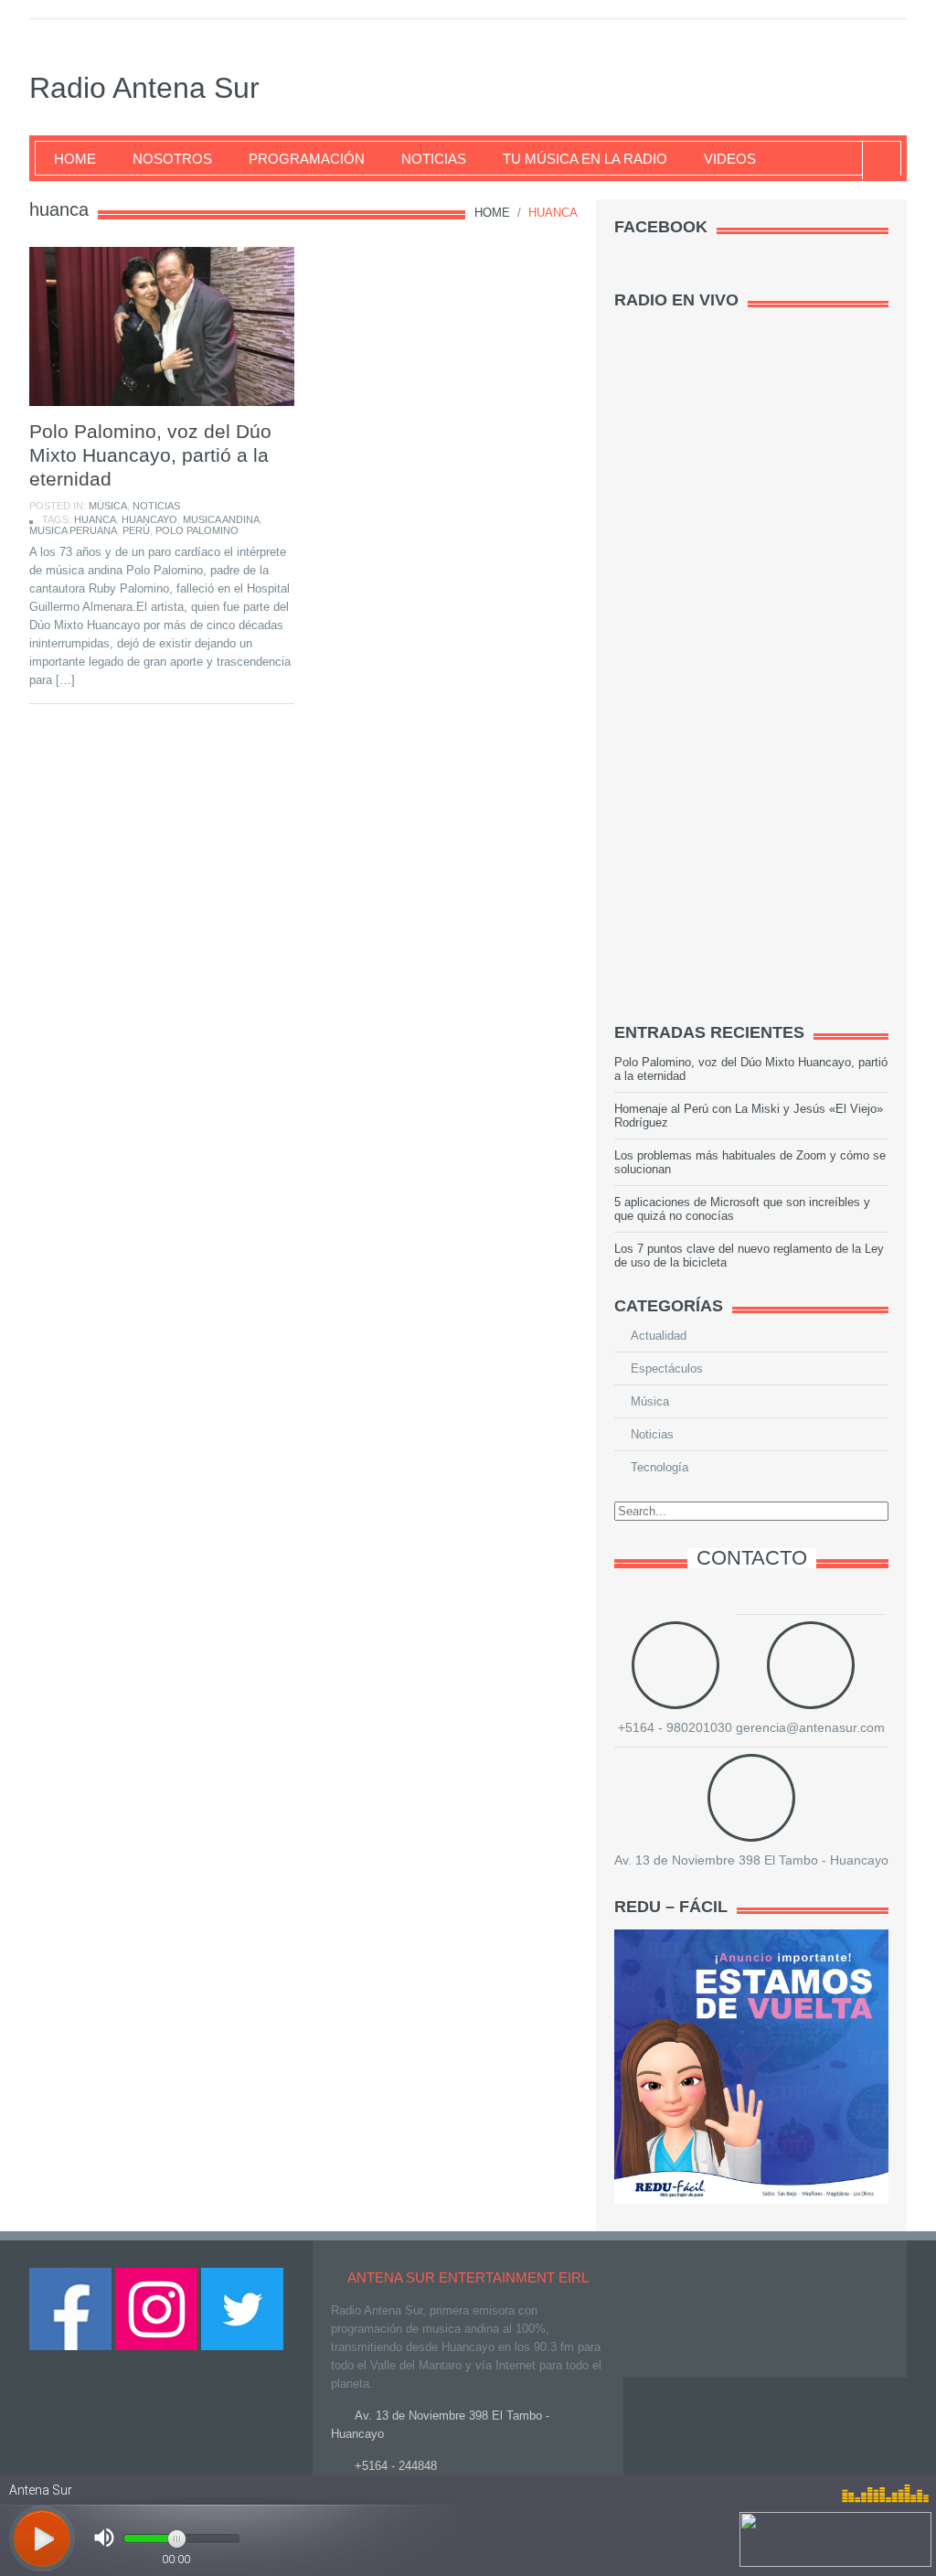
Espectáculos (667, 1368)
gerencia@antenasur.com (810, 1727)
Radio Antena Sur (144, 88)
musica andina (221, 519)
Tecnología (659, 1467)
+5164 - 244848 (396, 2466)
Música (108, 506)
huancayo (149, 519)
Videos (730, 159)
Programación (307, 159)
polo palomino (197, 530)
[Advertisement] (751, 719)
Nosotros (172, 159)
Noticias (434, 159)
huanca (95, 519)
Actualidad (659, 1336)
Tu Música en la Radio (585, 159)
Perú (136, 530)
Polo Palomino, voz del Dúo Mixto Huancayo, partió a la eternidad (150, 455)
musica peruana (73, 530)
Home (75, 159)
